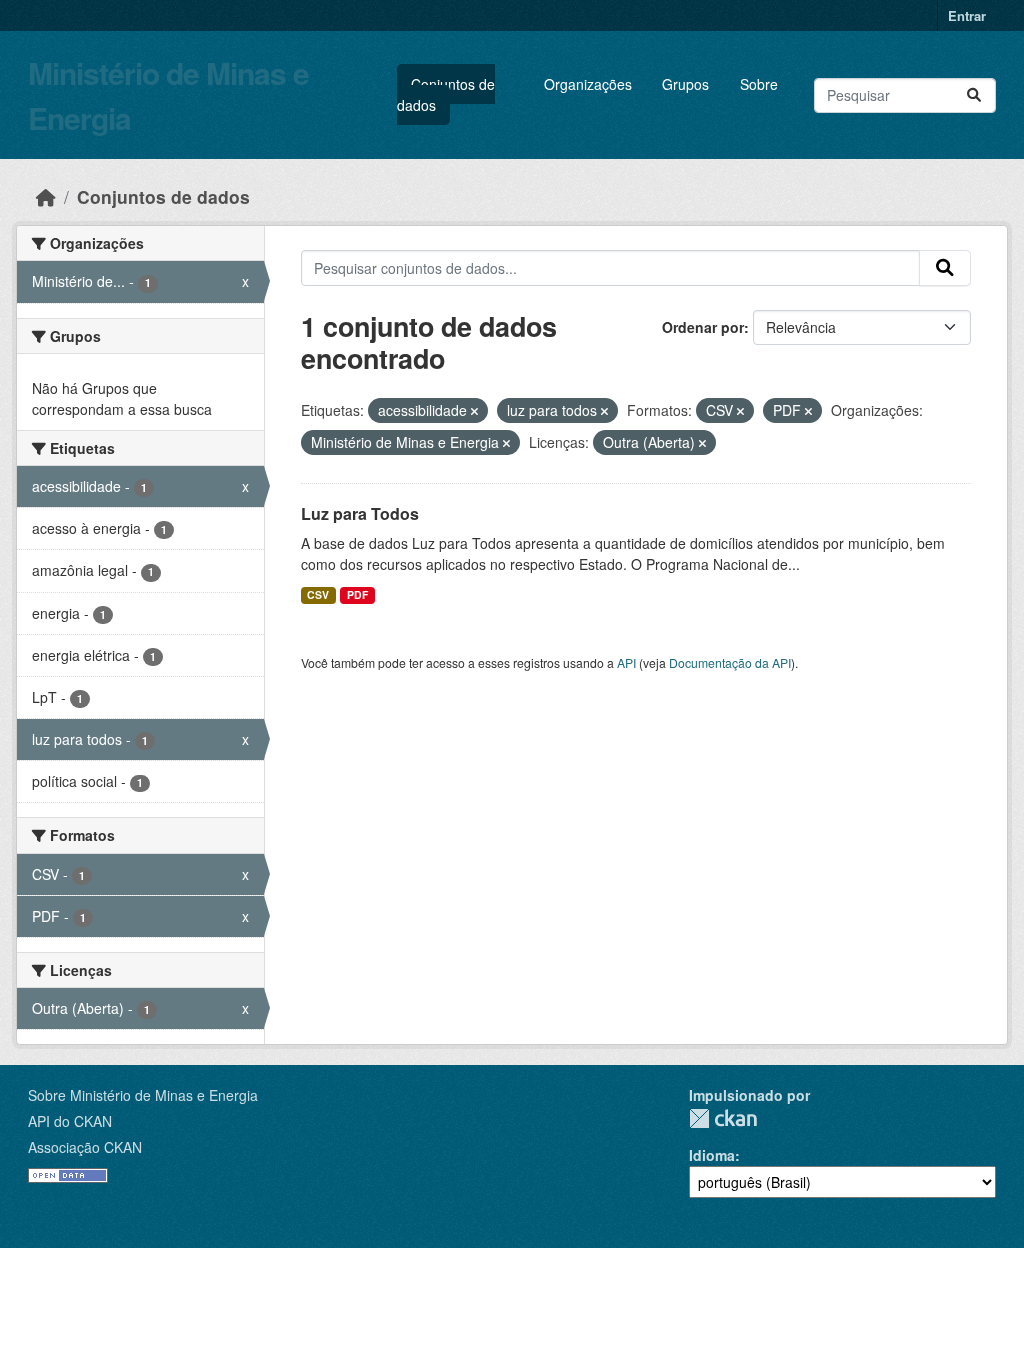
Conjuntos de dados (446, 94)
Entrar (967, 15)
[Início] (46, 196)
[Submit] (974, 95)
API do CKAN (70, 1121)
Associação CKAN (85, 1147)
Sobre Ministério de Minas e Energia (143, 1095)
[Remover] (474, 411)
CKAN (723, 1118)
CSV (318, 594)
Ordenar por (703, 327)
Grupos (685, 84)
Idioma (712, 1155)
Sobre (759, 84)
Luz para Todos (360, 513)
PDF (357, 594)
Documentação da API (730, 662)
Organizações (588, 84)
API (626, 662)
